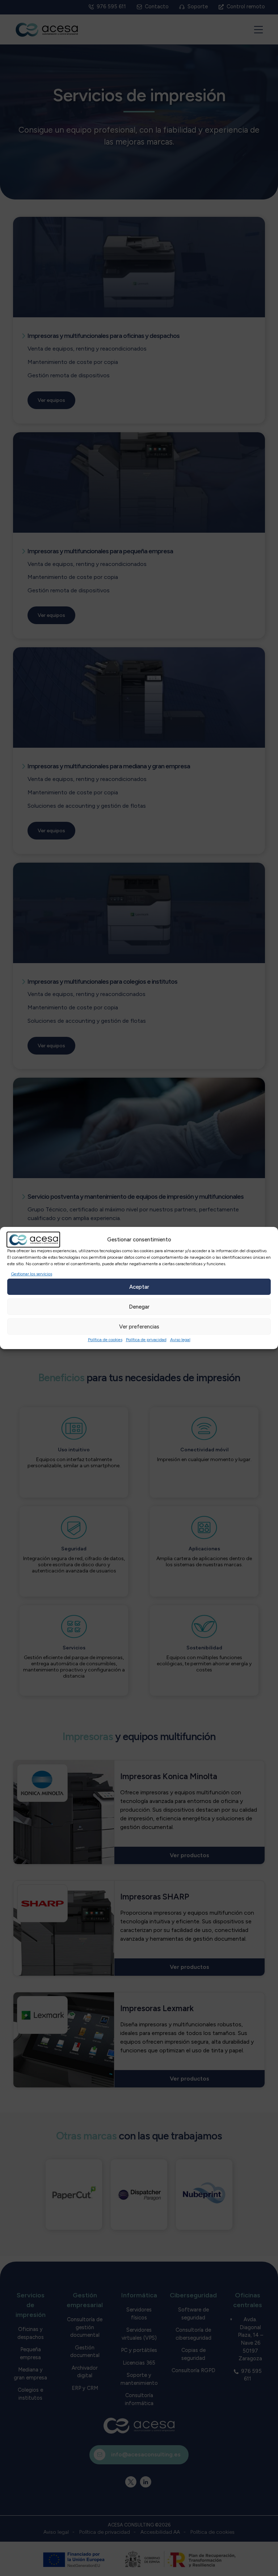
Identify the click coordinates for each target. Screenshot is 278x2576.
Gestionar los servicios (31, 1274)
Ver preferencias (139, 1327)
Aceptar (139, 1287)
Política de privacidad (146, 1340)
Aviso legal (180, 1340)
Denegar (139, 1307)
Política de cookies (105, 1340)
